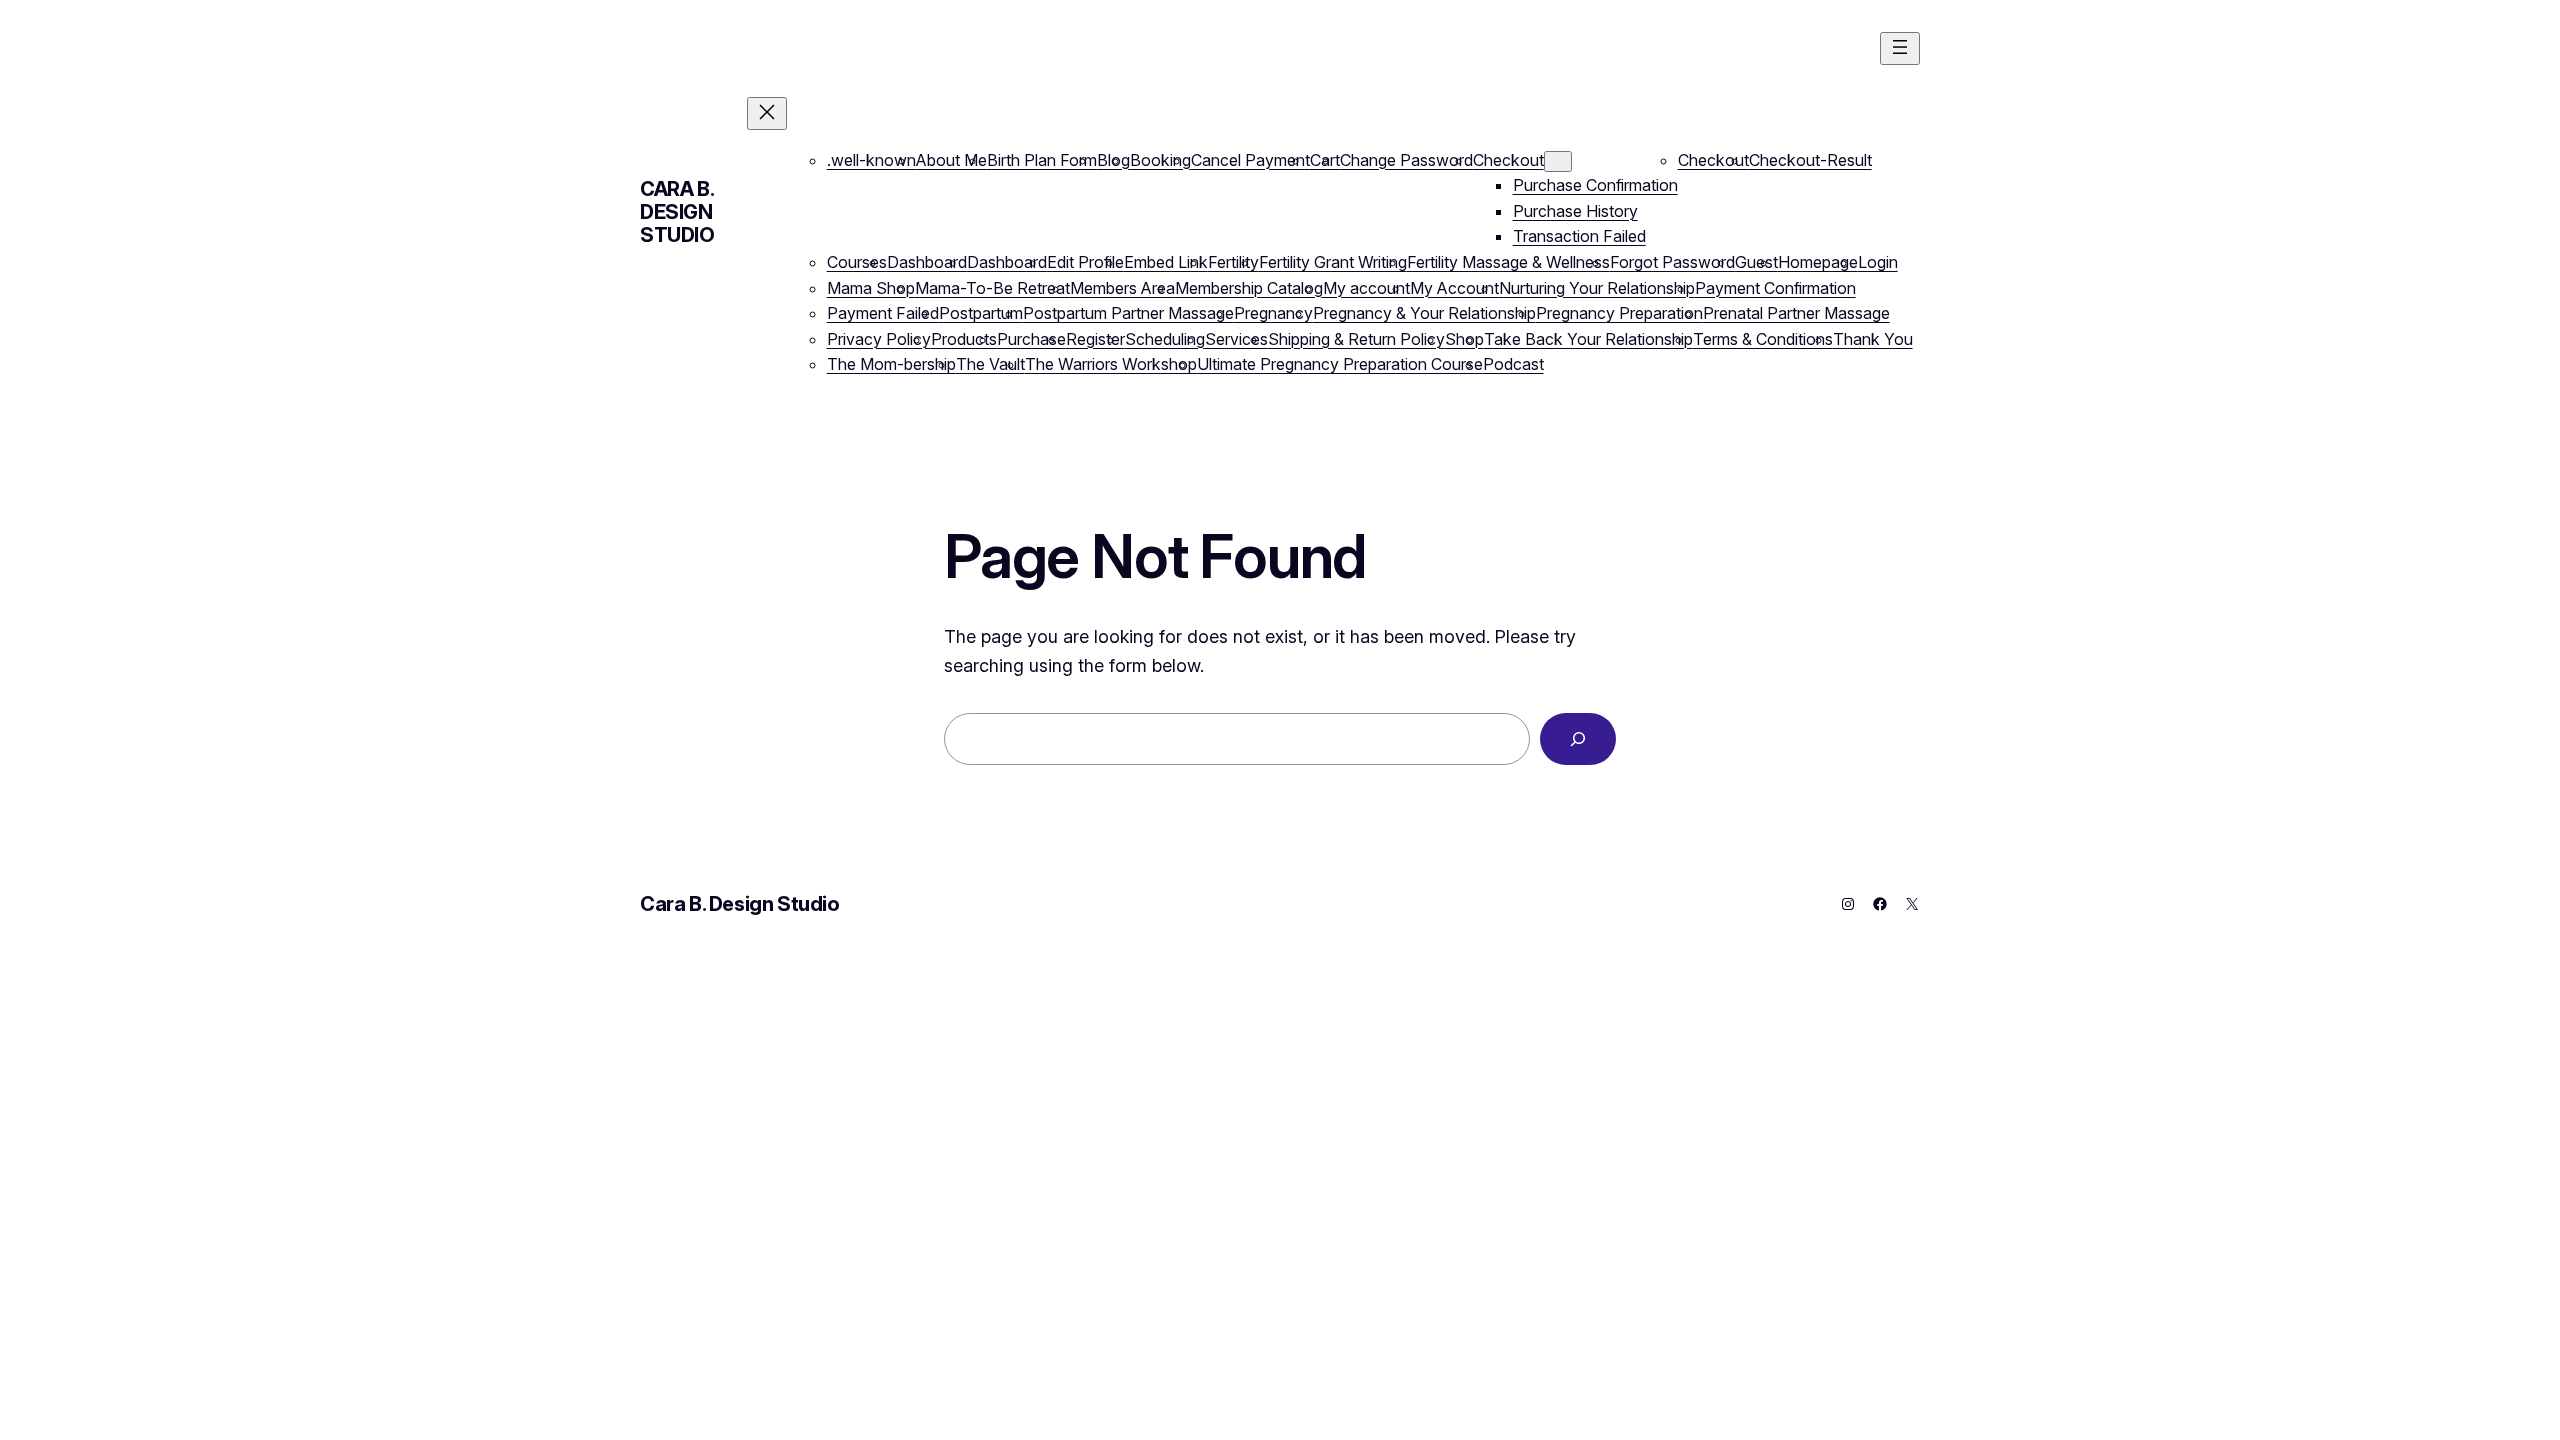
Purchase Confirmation (1595, 185)
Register (1095, 339)
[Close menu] (767, 113)
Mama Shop (871, 288)
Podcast (1513, 364)
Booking (1160, 160)
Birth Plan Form (1042, 160)
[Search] (1578, 739)
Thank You (1873, 339)
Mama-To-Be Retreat (992, 288)
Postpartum (981, 313)
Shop (1464, 339)
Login (1878, 262)
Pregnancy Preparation (1619, 313)
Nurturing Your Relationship (1597, 288)
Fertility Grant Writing (1333, 262)
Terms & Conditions (1763, 339)
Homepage (1818, 262)
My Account (1454, 288)
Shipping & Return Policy (1356, 339)
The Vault (990, 364)
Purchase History (1575, 211)
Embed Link (1166, 262)
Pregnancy (1273, 313)
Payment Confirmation (1775, 288)
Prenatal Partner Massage (1796, 313)
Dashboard (927, 262)
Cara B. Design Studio (677, 212)
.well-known (871, 160)
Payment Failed (883, 313)
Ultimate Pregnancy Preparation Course (1340, 364)
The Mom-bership (891, 364)
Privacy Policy (879, 339)
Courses (857, 262)
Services (1236, 339)
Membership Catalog (1249, 288)
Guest (1756, 262)
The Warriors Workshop (1111, 364)
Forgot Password (1672, 262)
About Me (951, 160)
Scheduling (1165, 339)
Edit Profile (1085, 262)
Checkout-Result (1810, 160)
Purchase (1031, 339)
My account (1366, 288)
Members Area (1122, 288)
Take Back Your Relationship (1588, 339)
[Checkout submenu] (1558, 161)
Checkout (1508, 160)
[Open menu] (1900, 48)
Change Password (1406, 160)
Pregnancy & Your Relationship (1424, 313)
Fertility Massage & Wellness (1508, 262)
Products (964, 339)
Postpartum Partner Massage (1128, 313)
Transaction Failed (1579, 236)
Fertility (1233, 262)
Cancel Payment (1250, 160)
